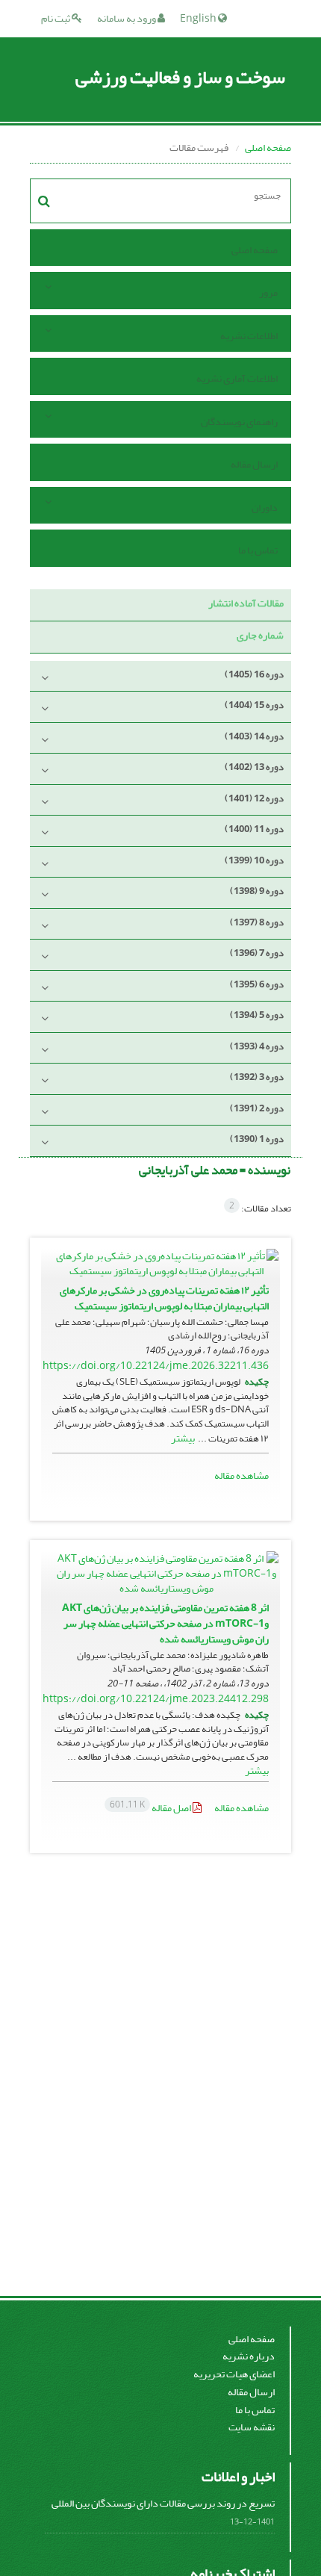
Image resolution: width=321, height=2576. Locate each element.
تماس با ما (258, 550)
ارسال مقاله (254, 464)
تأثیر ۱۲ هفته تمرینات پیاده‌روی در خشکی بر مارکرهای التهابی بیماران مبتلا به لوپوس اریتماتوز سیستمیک (164, 1298)
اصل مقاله (151, 1808)
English (199, 18)
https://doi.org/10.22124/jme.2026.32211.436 (156, 1366)
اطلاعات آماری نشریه (237, 378)
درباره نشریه (249, 2356)
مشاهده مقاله (241, 1475)
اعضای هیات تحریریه (234, 2374)
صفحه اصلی (268, 148)
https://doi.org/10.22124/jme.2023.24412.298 (156, 1699)
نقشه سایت (252, 2427)
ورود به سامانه (127, 18)
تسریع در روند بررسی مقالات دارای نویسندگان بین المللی (163, 2503)
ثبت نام (56, 18)
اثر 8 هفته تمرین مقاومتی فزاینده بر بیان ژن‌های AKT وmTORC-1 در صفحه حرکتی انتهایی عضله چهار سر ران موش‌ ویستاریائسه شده (165, 1623)
